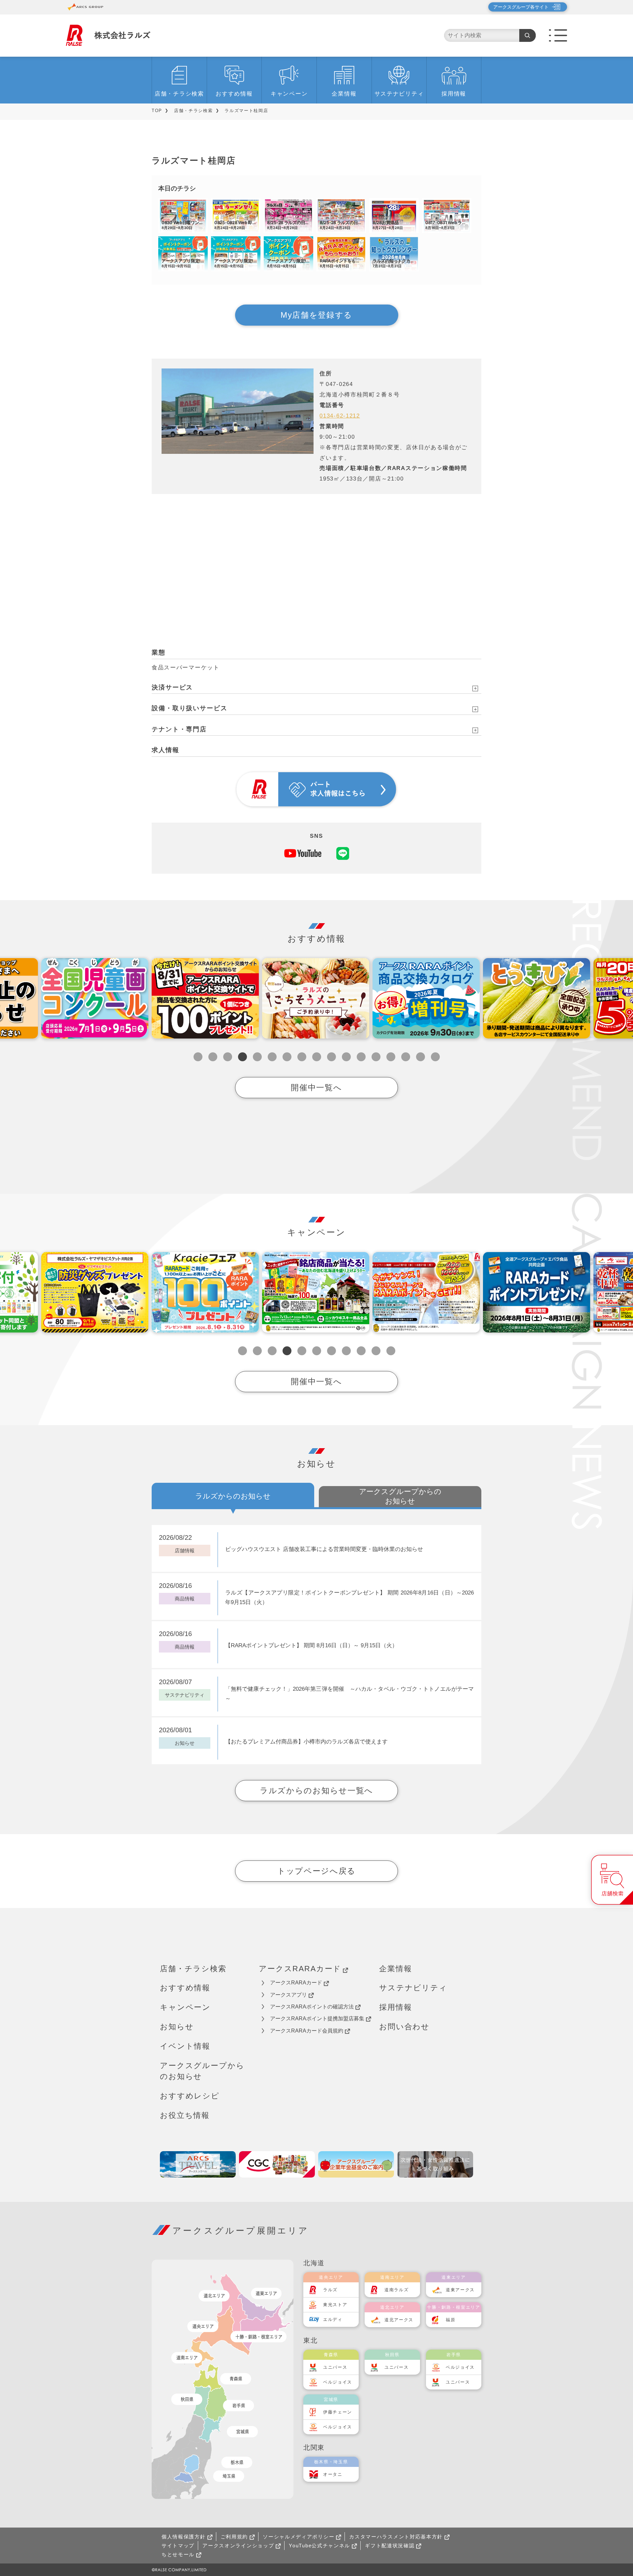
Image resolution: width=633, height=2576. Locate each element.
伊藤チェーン (338, 2412)
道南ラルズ (397, 2290)
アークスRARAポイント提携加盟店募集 (317, 2019)
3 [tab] (228, 1057)
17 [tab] (435, 1057)
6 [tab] (272, 1057)
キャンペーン (289, 94)
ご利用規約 (234, 2537)
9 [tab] (317, 1057)
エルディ (333, 2319)
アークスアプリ (288, 1995)
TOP (157, 111)
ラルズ (330, 2290)
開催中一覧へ (316, 1087)
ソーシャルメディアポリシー (299, 2537)
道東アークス (460, 2290)
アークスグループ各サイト (521, 7)
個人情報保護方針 (184, 2537)
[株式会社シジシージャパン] (277, 2164)
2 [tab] (213, 1057)
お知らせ (177, 2027)
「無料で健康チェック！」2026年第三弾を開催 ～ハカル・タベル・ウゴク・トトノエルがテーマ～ (349, 1694)
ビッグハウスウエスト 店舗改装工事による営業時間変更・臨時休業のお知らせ (324, 1549)
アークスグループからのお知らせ (202, 2071)
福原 (451, 2320)
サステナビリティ (399, 94)
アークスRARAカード (300, 1969)
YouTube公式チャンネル (319, 2546)
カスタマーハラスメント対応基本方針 (396, 2537)
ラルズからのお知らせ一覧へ (316, 1790)
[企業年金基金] (356, 2164)
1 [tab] (198, 1057)
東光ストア (335, 2305)
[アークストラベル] (198, 2164)
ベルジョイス (338, 2382)
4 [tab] (242, 1057)
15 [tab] (406, 1057)
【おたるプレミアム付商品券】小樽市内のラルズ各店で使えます (306, 1742)
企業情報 (344, 94)
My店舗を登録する (316, 315)
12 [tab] (361, 1057)
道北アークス (399, 2320)
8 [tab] (302, 1057)
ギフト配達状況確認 (390, 2546)
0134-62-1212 (340, 416)
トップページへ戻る (316, 1871)
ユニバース (335, 2367)
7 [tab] (287, 1057)
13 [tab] (376, 1057)
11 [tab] (346, 1057)
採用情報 (454, 94)
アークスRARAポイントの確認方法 (312, 2007)
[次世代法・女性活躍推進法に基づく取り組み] (435, 2164)
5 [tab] (257, 1057)
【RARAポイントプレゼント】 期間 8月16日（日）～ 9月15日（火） (311, 1645)
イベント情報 (185, 2046)
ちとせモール (178, 2554)
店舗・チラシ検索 (179, 94)
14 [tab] (391, 1057)
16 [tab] (421, 1057)
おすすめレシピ (190, 2096)
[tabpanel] (205, 998)
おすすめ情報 (234, 94)
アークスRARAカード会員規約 (307, 2031)
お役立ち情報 (185, 2115)
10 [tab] (332, 1057)
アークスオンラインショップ (238, 2546)
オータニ (333, 2474)
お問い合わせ (404, 2027)
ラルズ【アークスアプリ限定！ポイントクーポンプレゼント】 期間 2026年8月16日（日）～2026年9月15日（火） (349, 1597)
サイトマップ (178, 2546)
